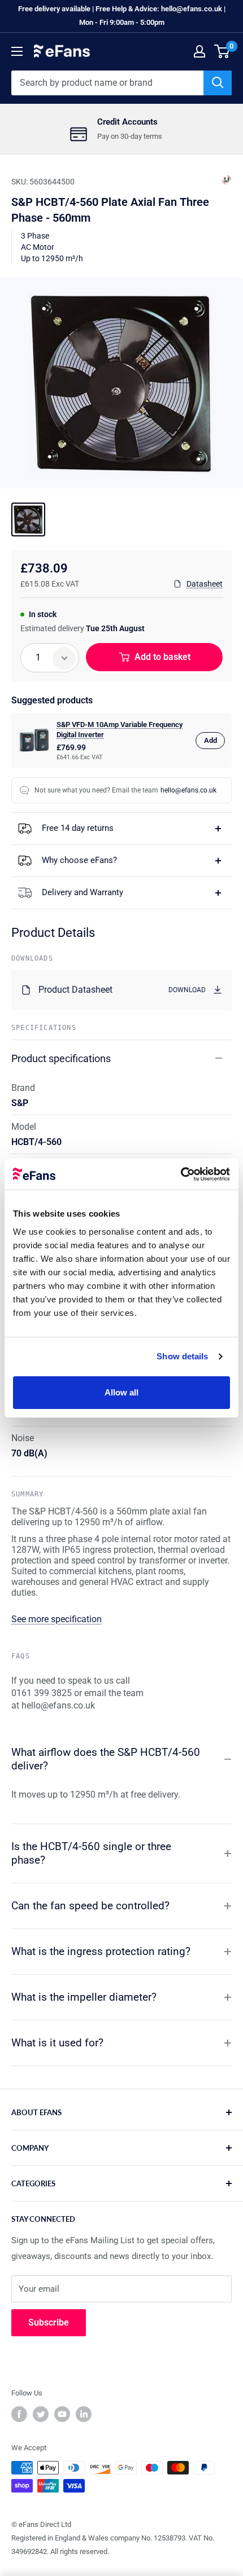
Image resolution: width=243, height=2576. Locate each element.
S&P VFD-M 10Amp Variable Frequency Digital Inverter (120, 730)
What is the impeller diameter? (84, 1997)
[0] (222, 51)
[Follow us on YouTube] (62, 2414)
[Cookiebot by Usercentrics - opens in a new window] (181, 1174)
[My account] (199, 51)
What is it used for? (57, 2043)
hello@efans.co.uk (188, 790)
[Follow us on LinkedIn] (84, 2414)
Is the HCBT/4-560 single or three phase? (91, 1853)
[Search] (218, 83)
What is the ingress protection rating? (101, 1951)
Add (211, 740)
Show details (182, 1356)
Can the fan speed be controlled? (90, 1906)
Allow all (122, 1392)
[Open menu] (17, 51)
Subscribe (49, 2322)
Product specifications (61, 1058)
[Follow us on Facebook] (19, 2414)
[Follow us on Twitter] (41, 2414)
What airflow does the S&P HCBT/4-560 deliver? (106, 1759)
